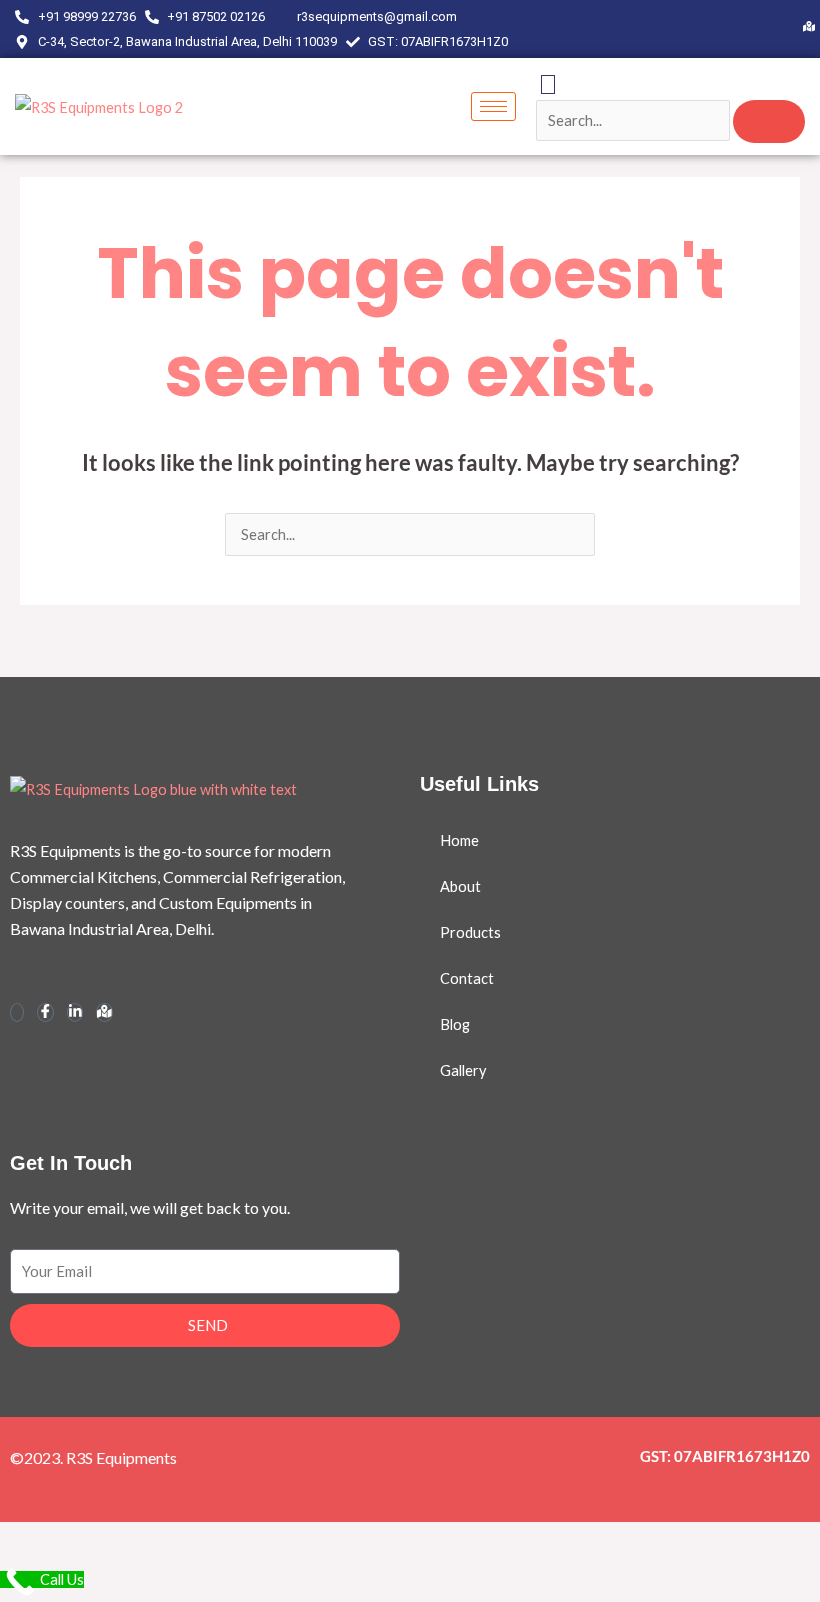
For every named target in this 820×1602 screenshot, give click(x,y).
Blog (455, 1024)
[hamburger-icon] (493, 106)
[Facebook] (771, 28)
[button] (548, 84)
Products (470, 932)
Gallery (463, 1070)
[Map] (809, 28)
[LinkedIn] (795, 28)
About (460, 886)
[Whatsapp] (17, 1012)
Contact (467, 978)
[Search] (769, 121)
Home (459, 840)
